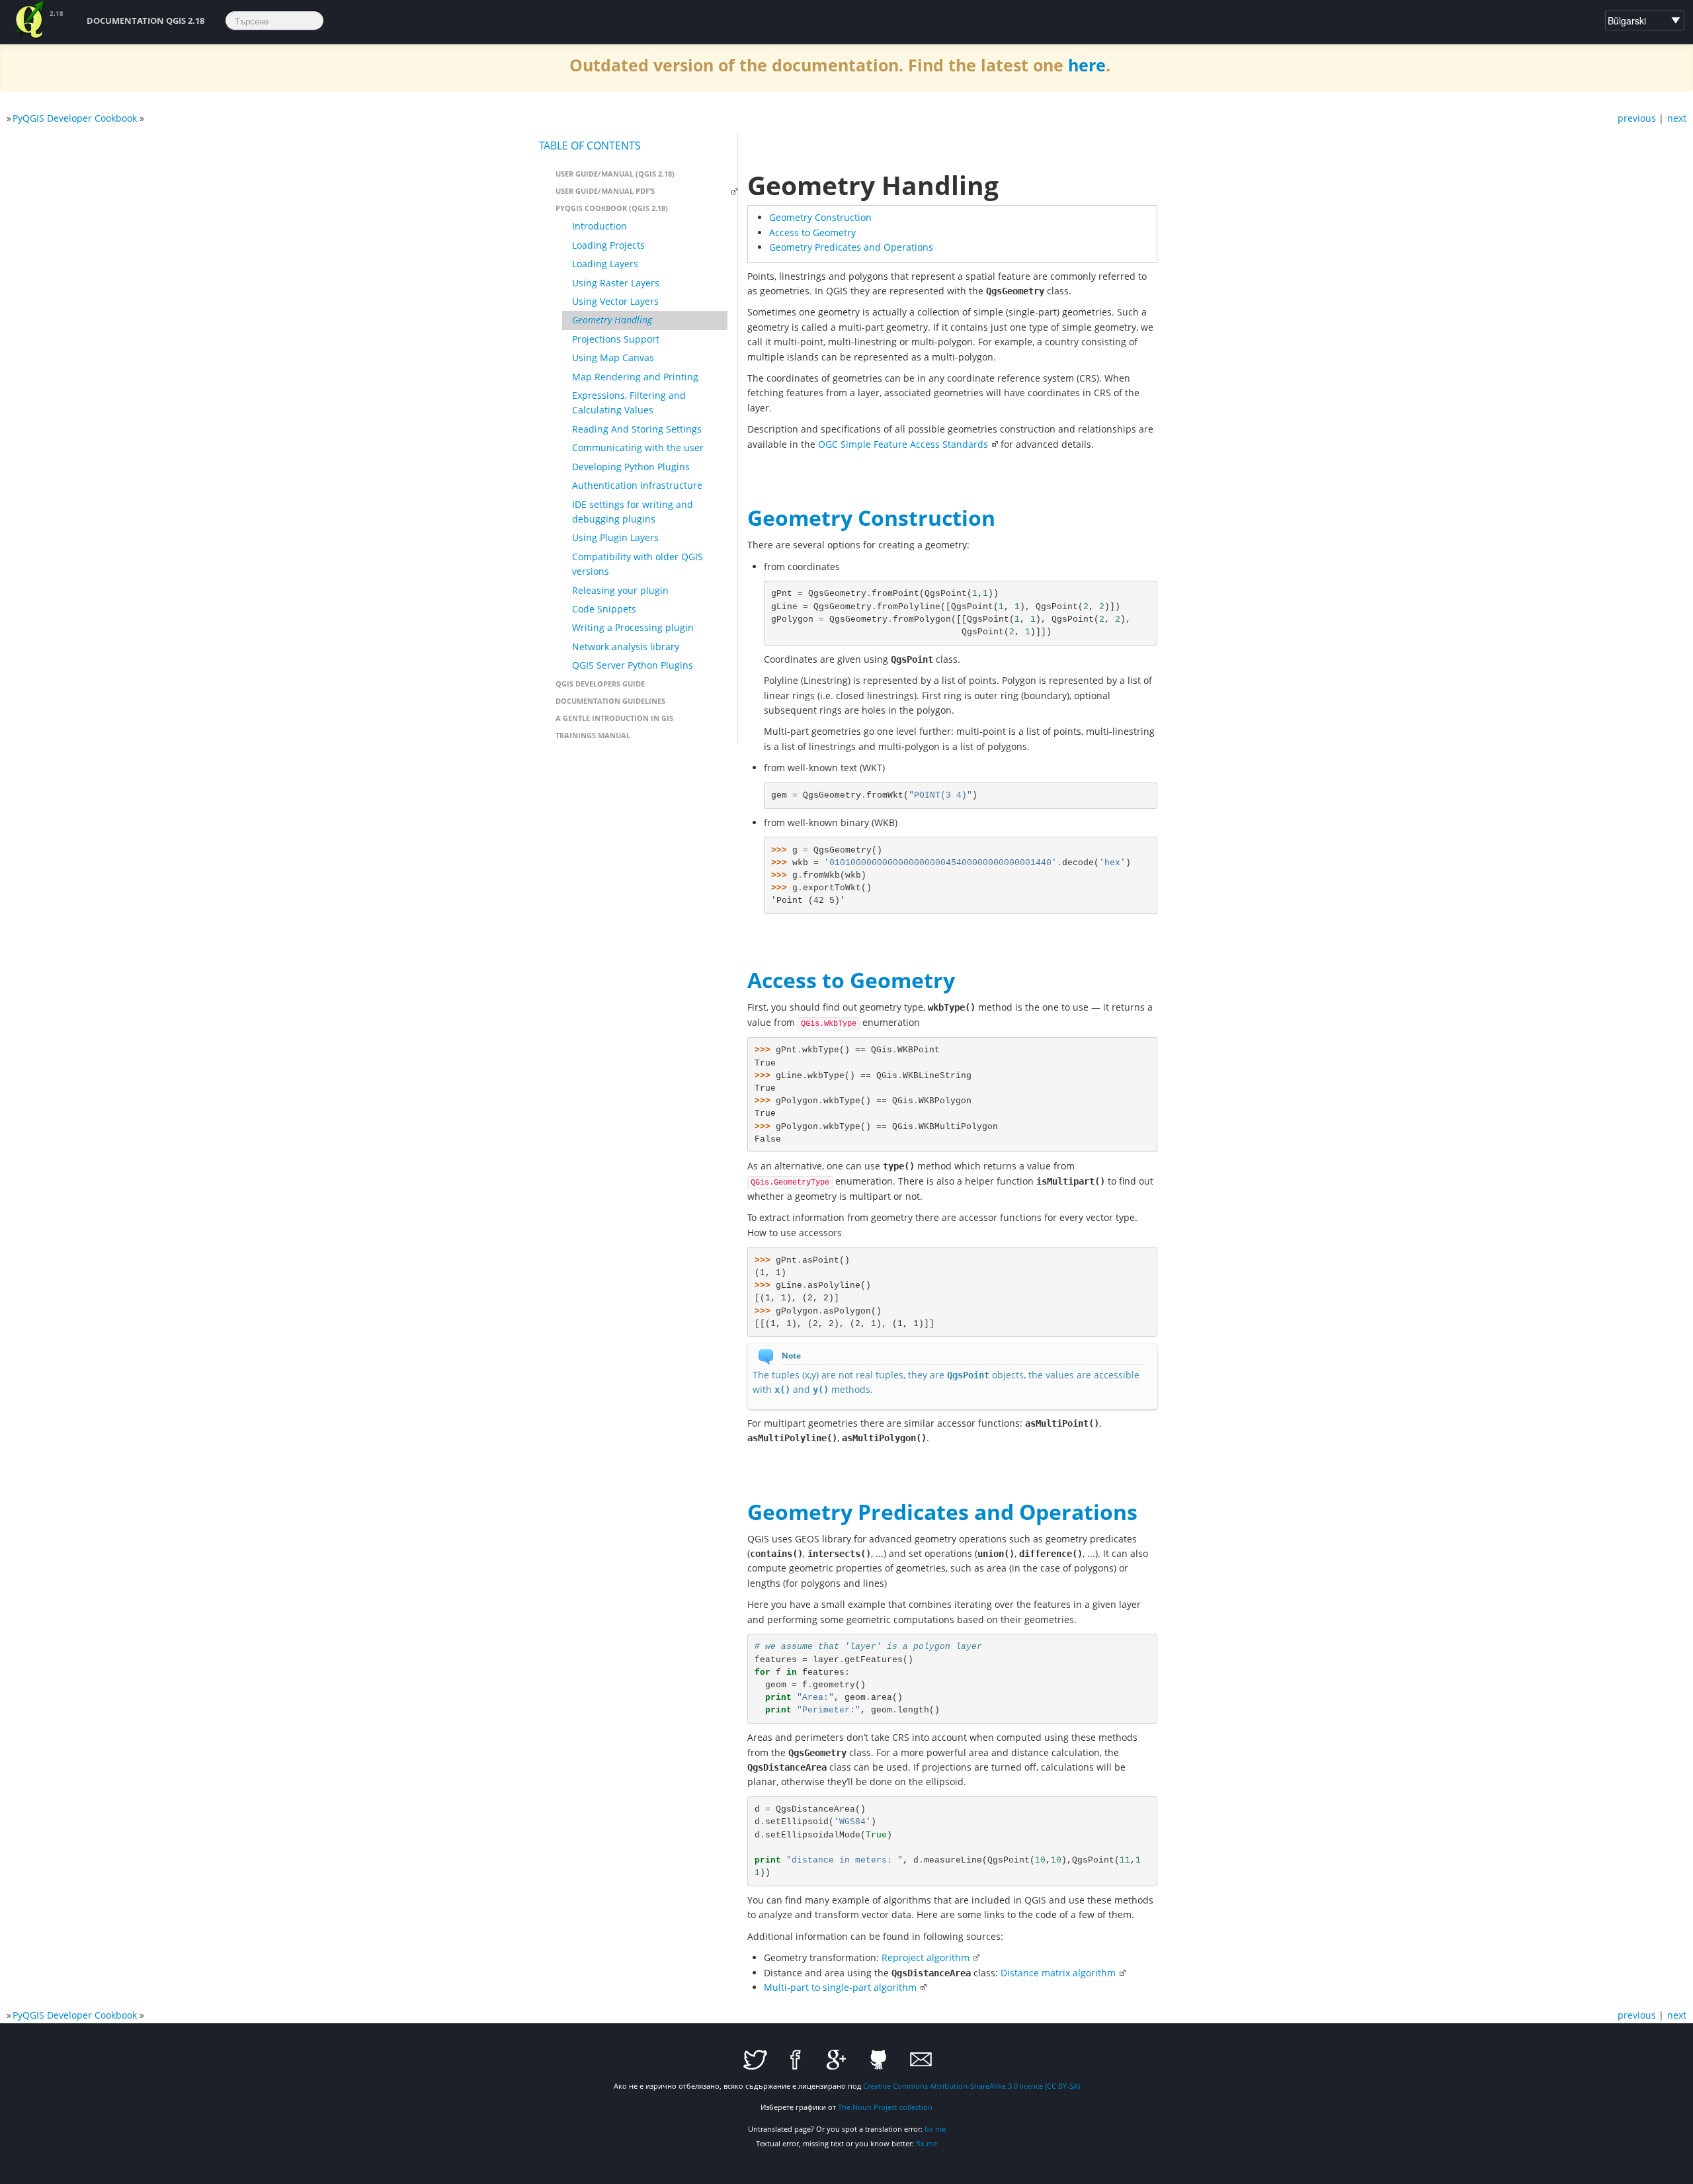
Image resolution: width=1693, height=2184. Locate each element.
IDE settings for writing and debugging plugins (633, 512)
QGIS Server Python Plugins (633, 665)
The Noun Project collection (885, 2107)
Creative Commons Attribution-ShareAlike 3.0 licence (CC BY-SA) (971, 2086)
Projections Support (616, 339)
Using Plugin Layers (615, 537)
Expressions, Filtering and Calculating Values (629, 402)
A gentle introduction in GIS (614, 718)
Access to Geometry (812, 232)
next (1677, 118)
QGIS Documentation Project (30, 20)
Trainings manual (593, 735)
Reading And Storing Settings (637, 429)
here (1087, 65)
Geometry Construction (820, 217)
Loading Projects (608, 245)
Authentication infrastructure (637, 485)
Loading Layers (605, 264)
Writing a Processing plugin (633, 627)
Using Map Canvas (613, 357)
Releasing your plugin (620, 590)
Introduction (599, 226)
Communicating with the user (638, 447)
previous (1637, 118)
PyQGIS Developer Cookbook (75, 118)
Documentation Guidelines (610, 701)
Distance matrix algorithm (1058, 1973)
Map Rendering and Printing (635, 377)
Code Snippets (604, 609)
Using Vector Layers (615, 301)
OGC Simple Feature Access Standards (903, 444)
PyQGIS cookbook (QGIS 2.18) (612, 208)
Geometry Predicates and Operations (851, 247)
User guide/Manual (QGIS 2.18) (615, 174)
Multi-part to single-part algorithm (840, 1987)
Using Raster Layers (616, 283)
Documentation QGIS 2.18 (145, 21)
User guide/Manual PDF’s (605, 191)
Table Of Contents (590, 146)
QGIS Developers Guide (600, 684)
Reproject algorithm (926, 1957)
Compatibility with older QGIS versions (638, 564)
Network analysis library (626, 647)
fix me (935, 2129)
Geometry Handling (612, 320)
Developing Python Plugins (631, 467)
